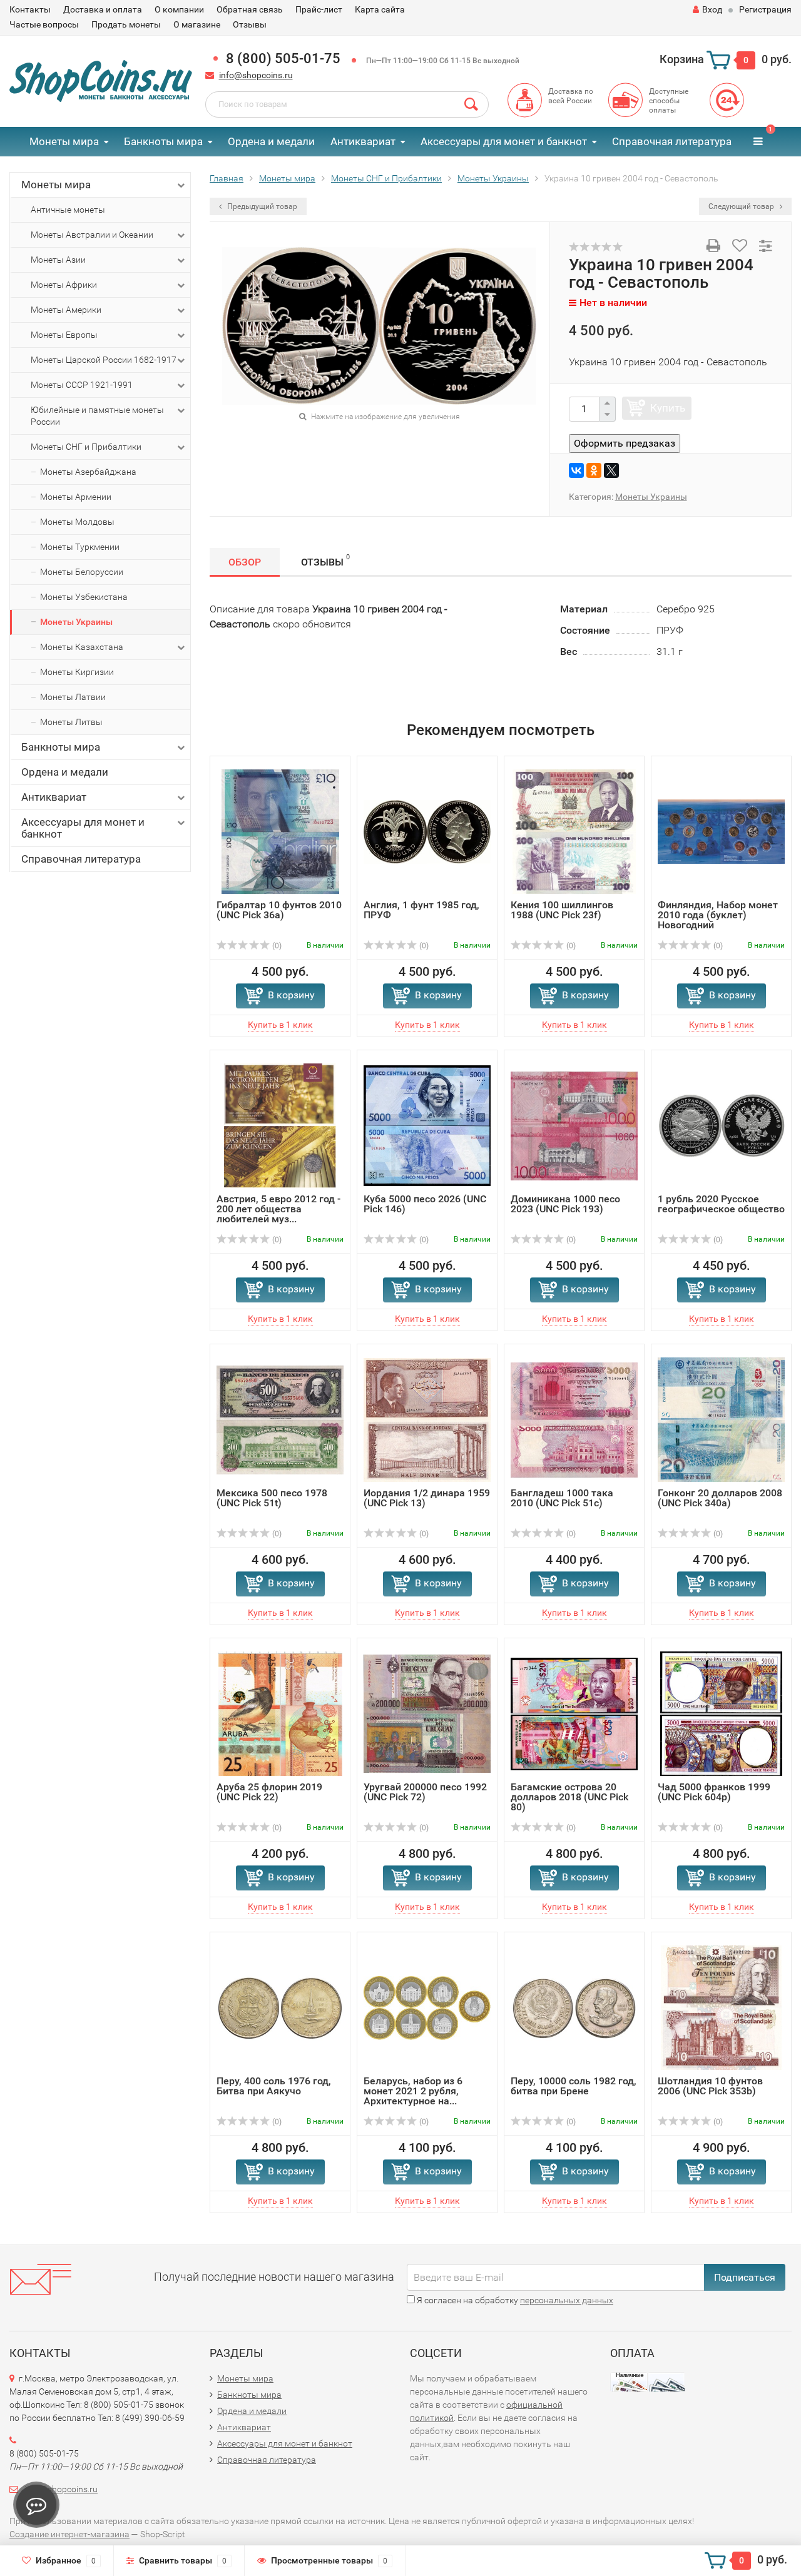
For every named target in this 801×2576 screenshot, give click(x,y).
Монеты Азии (58, 260)
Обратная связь (250, 9)
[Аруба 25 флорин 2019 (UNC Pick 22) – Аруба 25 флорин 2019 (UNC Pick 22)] (280, 1713)
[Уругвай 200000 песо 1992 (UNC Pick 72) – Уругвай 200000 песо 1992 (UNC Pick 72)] (427, 1713)
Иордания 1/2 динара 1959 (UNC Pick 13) (427, 1498)
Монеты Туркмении (80, 547)
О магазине (197, 24)
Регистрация (765, 9)
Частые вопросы (44, 24)
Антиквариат (363, 141)
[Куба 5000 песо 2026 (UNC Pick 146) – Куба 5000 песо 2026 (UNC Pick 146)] (427, 1125)
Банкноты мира (163, 141)
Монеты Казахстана (82, 647)
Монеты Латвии (73, 697)
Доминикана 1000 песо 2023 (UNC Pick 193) (565, 1204)
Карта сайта (380, 9)
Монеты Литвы (71, 722)
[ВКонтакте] (576, 470)
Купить (668, 408)
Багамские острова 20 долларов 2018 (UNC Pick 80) (569, 1797)
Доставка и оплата (103, 9)
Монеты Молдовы (77, 522)
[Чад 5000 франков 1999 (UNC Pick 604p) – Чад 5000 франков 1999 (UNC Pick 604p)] (721, 1713)
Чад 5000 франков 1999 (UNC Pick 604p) (714, 1792)
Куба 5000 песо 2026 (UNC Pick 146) (425, 1204)
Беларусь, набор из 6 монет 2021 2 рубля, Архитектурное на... (413, 2091)
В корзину (291, 995)
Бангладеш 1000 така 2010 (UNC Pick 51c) (562, 1498)
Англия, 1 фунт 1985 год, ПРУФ (421, 910)
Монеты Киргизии (77, 672)
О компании (179, 9)
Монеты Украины (76, 622)
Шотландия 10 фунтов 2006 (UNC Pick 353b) (710, 2086)
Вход (712, 9)
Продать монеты (126, 24)
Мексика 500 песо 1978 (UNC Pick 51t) (272, 1498)
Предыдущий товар (261, 206)
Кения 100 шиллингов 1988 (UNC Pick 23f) (562, 910)
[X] (611, 470)
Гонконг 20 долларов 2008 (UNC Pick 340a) (720, 1498)
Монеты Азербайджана (88, 472)
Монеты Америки (66, 310)
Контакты (30, 9)
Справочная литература (672, 141)
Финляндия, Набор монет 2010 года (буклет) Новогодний (718, 915)
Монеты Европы (64, 335)
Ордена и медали (271, 141)
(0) (276, 946)
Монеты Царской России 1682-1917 (104, 360)
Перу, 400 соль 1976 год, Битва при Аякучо (274, 2086)
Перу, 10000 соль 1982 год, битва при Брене (574, 2086)
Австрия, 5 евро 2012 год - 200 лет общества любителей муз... (278, 1209)
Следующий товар (742, 206)
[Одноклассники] (594, 470)
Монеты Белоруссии (82, 572)
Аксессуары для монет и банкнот (504, 141)
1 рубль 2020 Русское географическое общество (721, 1204)
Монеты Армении (76, 497)
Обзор (245, 562)
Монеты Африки (64, 285)
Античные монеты (68, 210)
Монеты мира (64, 141)
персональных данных (567, 2300)
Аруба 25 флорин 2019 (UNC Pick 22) (269, 1792)
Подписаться (745, 2277)
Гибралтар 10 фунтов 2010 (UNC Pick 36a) (279, 910)
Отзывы (250, 24)
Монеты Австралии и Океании (92, 235)
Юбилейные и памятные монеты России (97, 416)
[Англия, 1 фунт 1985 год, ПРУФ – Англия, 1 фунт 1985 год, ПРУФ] (427, 831)
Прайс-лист (319, 9)
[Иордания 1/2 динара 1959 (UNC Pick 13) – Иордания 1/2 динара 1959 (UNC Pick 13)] (427, 1419)
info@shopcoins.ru (256, 75)
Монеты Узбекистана (84, 597)
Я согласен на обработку (514, 2300)
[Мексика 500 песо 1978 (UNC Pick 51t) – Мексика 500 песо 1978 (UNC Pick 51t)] (280, 1419)
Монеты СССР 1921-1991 (82, 385)
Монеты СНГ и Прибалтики (86, 447)
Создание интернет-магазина (69, 2534)
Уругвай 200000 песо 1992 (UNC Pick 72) (425, 1792)
